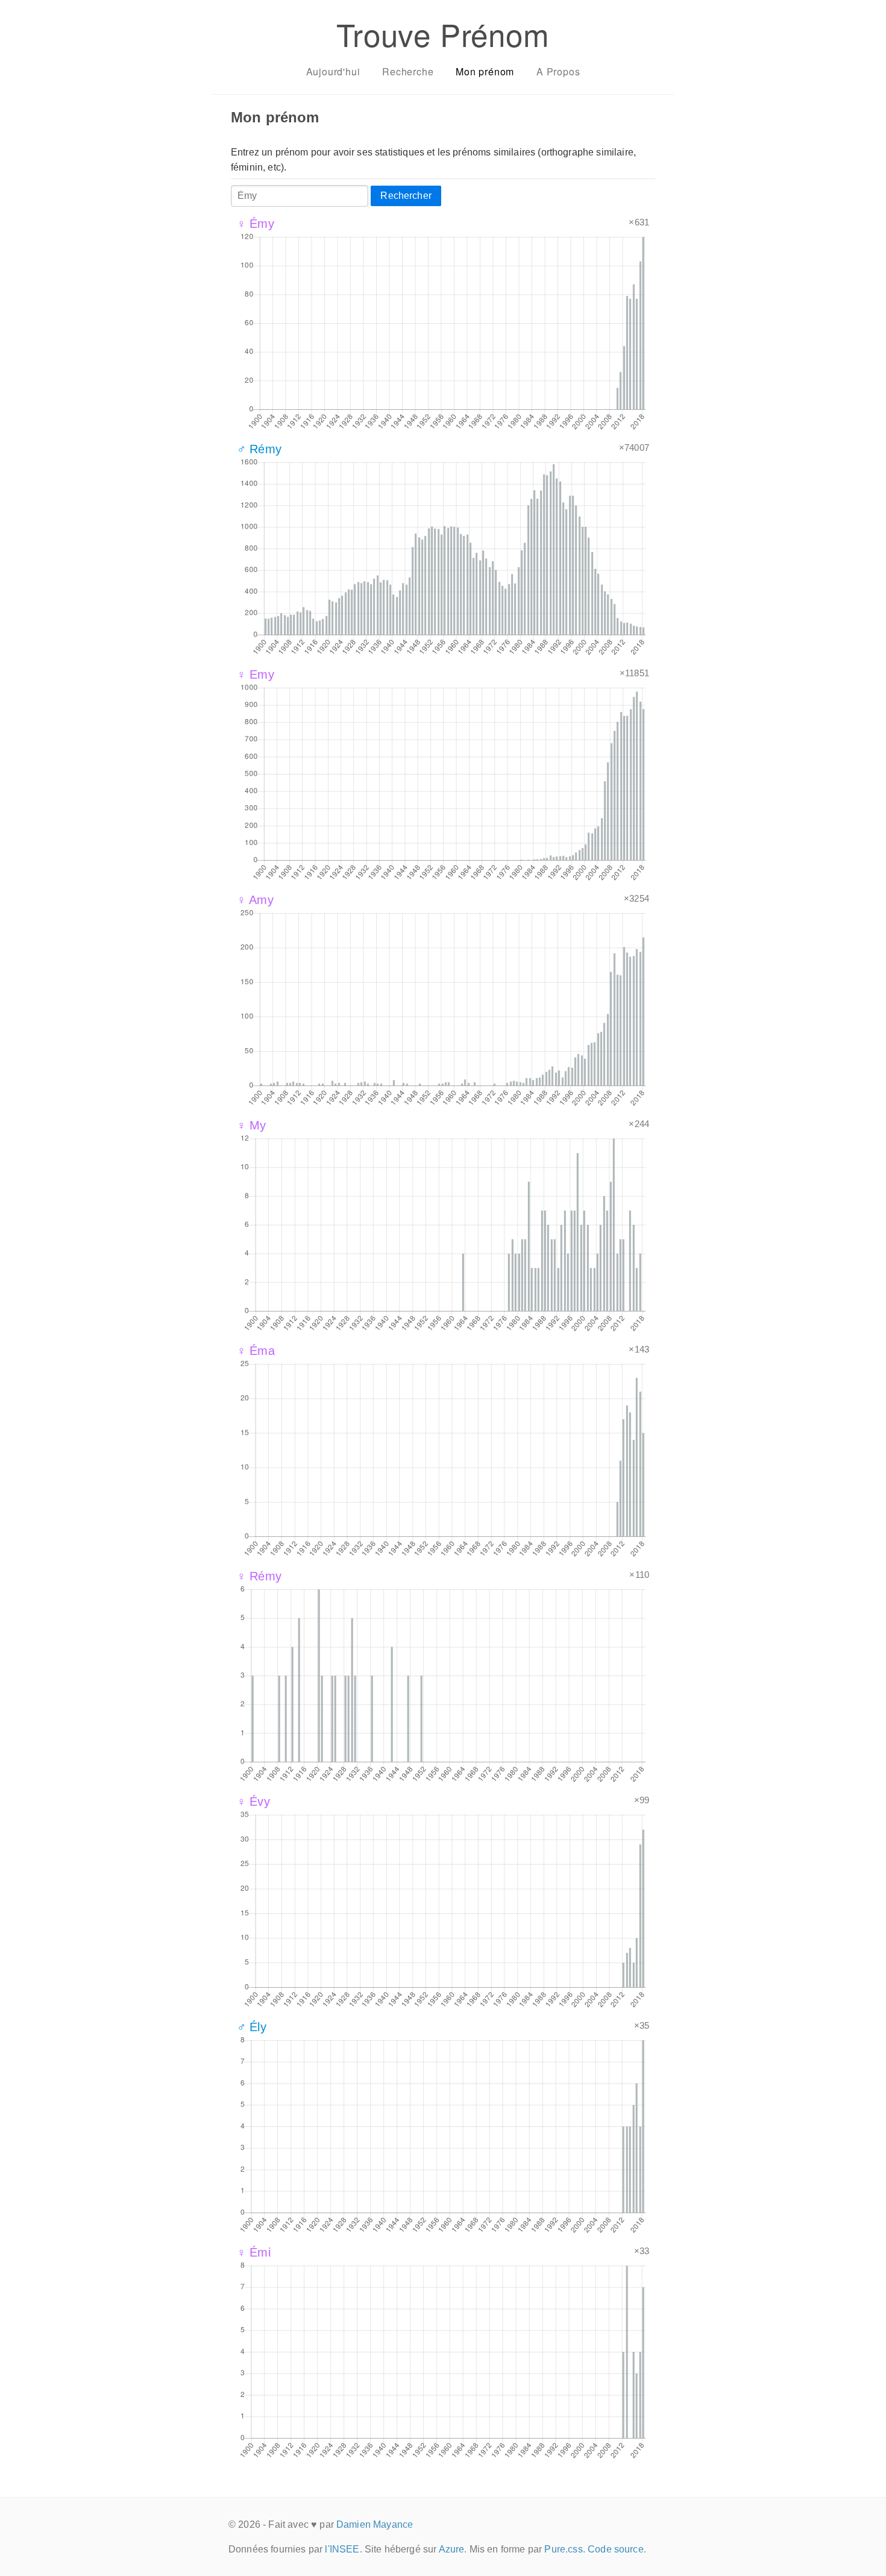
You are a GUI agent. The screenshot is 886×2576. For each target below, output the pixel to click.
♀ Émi (254, 2252)
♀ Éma (256, 1351)
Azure (452, 2549)
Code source (616, 2549)
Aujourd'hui (333, 71)
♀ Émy (256, 224)
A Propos (558, 71)
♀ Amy (255, 900)
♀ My (252, 1125)
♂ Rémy (259, 449)
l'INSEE (342, 2549)
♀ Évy (253, 1802)
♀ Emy (256, 674)
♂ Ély (252, 2027)
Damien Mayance (375, 2524)
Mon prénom (485, 71)
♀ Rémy (259, 1576)
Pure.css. (564, 2549)
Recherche (408, 71)
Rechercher (406, 196)
